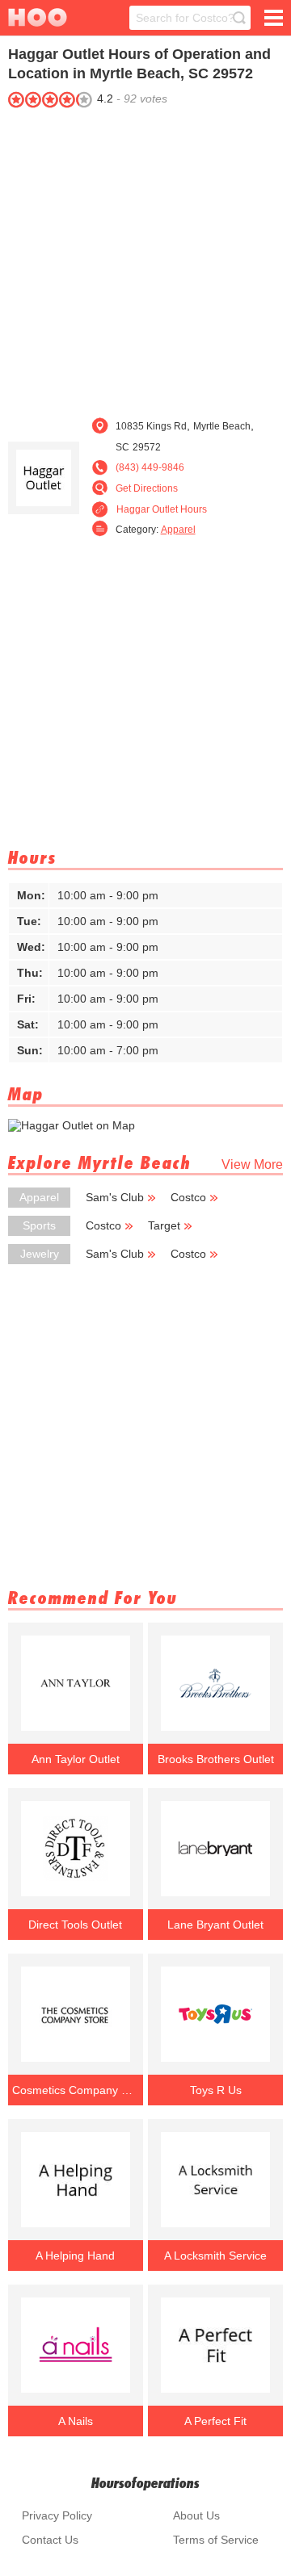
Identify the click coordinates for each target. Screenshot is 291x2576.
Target (164, 1225)
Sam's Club (115, 1197)
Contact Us (50, 2540)
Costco (188, 1197)
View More (252, 1164)
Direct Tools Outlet (75, 1925)
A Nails (76, 2421)
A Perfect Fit (215, 2421)
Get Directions (147, 488)
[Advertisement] (145, 258)
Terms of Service (216, 2540)
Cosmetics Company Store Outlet (75, 2090)
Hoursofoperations (145, 2483)
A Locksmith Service (215, 2256)
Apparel (178, 530)
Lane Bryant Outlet (215, 1925)
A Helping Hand (75, 2256)
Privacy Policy (57, 2515)
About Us (196, 2515)
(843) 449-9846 (150, 467)
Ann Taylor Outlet (76, 1759)
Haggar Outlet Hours (162, 509)
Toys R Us (216, 2090)
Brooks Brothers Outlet (216, 1759)
